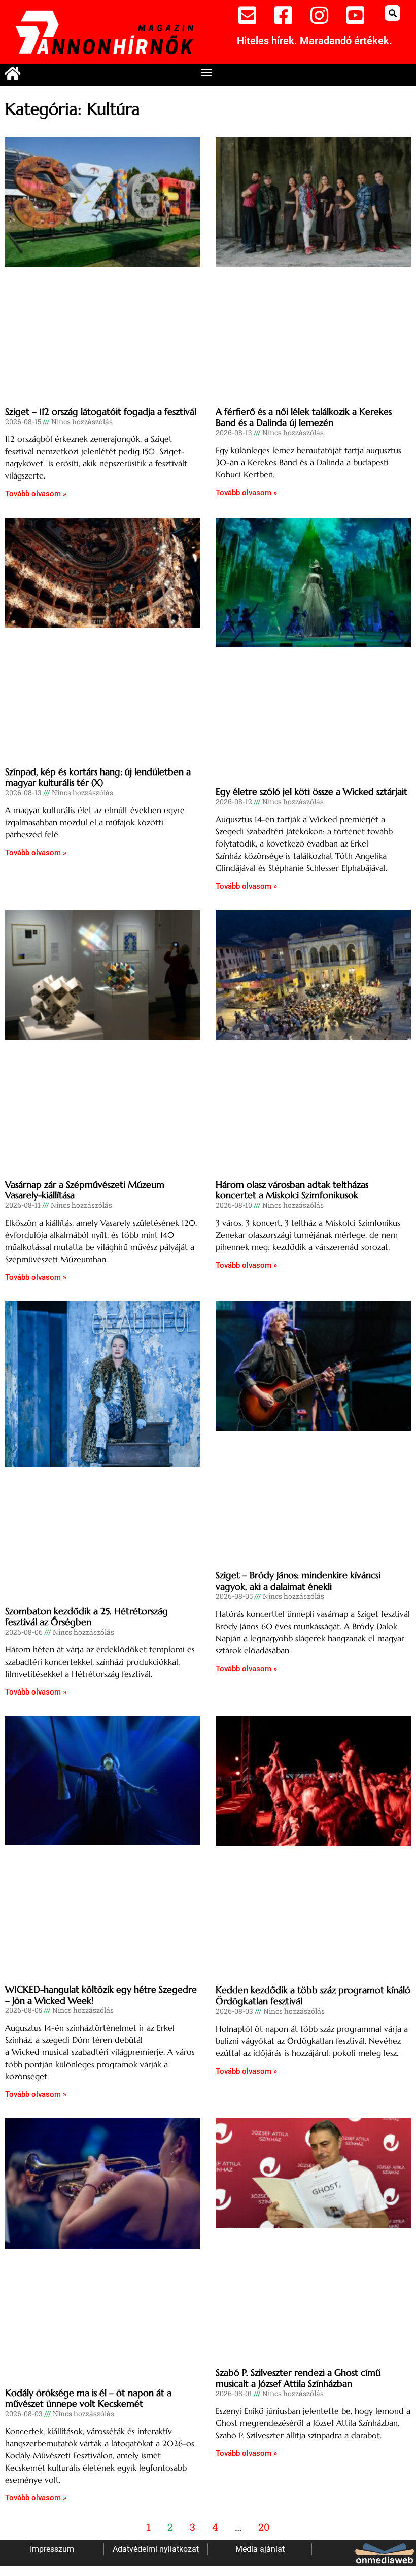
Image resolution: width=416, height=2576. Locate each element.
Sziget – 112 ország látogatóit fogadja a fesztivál (101, 411)
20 (264, 2527)
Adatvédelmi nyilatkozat (156, 2549)
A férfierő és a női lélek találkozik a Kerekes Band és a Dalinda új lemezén (304, 417)
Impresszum (52, 2549)
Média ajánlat (260, 2549)
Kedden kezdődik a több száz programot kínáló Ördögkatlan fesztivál (313, 1995)
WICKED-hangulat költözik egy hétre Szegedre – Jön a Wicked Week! (101, 1995)
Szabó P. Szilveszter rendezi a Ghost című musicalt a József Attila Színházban (298, 2378)
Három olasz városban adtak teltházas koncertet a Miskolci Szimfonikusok (292, 1190)
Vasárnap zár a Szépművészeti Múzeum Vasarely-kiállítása (85, 1190)
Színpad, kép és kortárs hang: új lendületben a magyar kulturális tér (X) (98, 777)
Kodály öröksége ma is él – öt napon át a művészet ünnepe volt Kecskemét (88, 2398)
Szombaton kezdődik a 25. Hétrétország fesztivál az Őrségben (86, 1617)
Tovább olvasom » (36, 494)
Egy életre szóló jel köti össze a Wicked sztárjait (311, 792)
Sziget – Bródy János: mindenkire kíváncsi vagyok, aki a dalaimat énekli (298, 1581)
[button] (392, 13)
